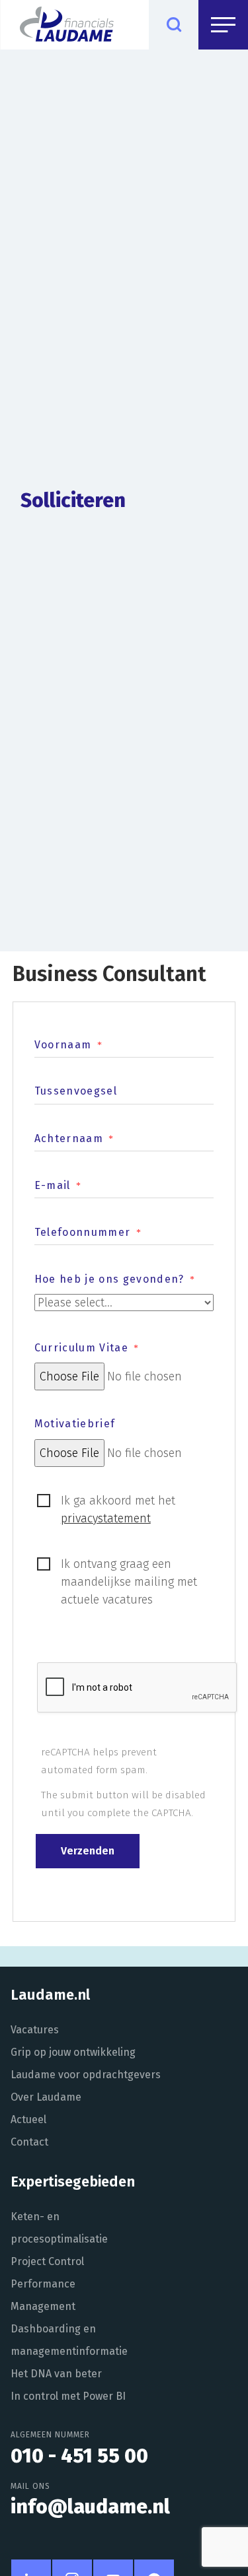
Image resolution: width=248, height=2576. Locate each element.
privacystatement (106, 1518)
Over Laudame (46, 2097)
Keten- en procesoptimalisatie (59, 2228)
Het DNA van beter (56, 2374)
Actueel (28, 2119)
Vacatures (35, 2030)
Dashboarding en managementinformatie (69, 2340)
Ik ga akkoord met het (118, 1509)
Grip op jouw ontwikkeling (73, 2052)
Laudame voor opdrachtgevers (86, 2075)
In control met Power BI (68, 2396)
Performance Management (43, 2295)
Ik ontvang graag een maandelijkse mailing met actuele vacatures (129, 1582)
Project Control (47, 2261)
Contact (29, 2142)
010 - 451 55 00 (79, 2456)
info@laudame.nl (90, 2507)
